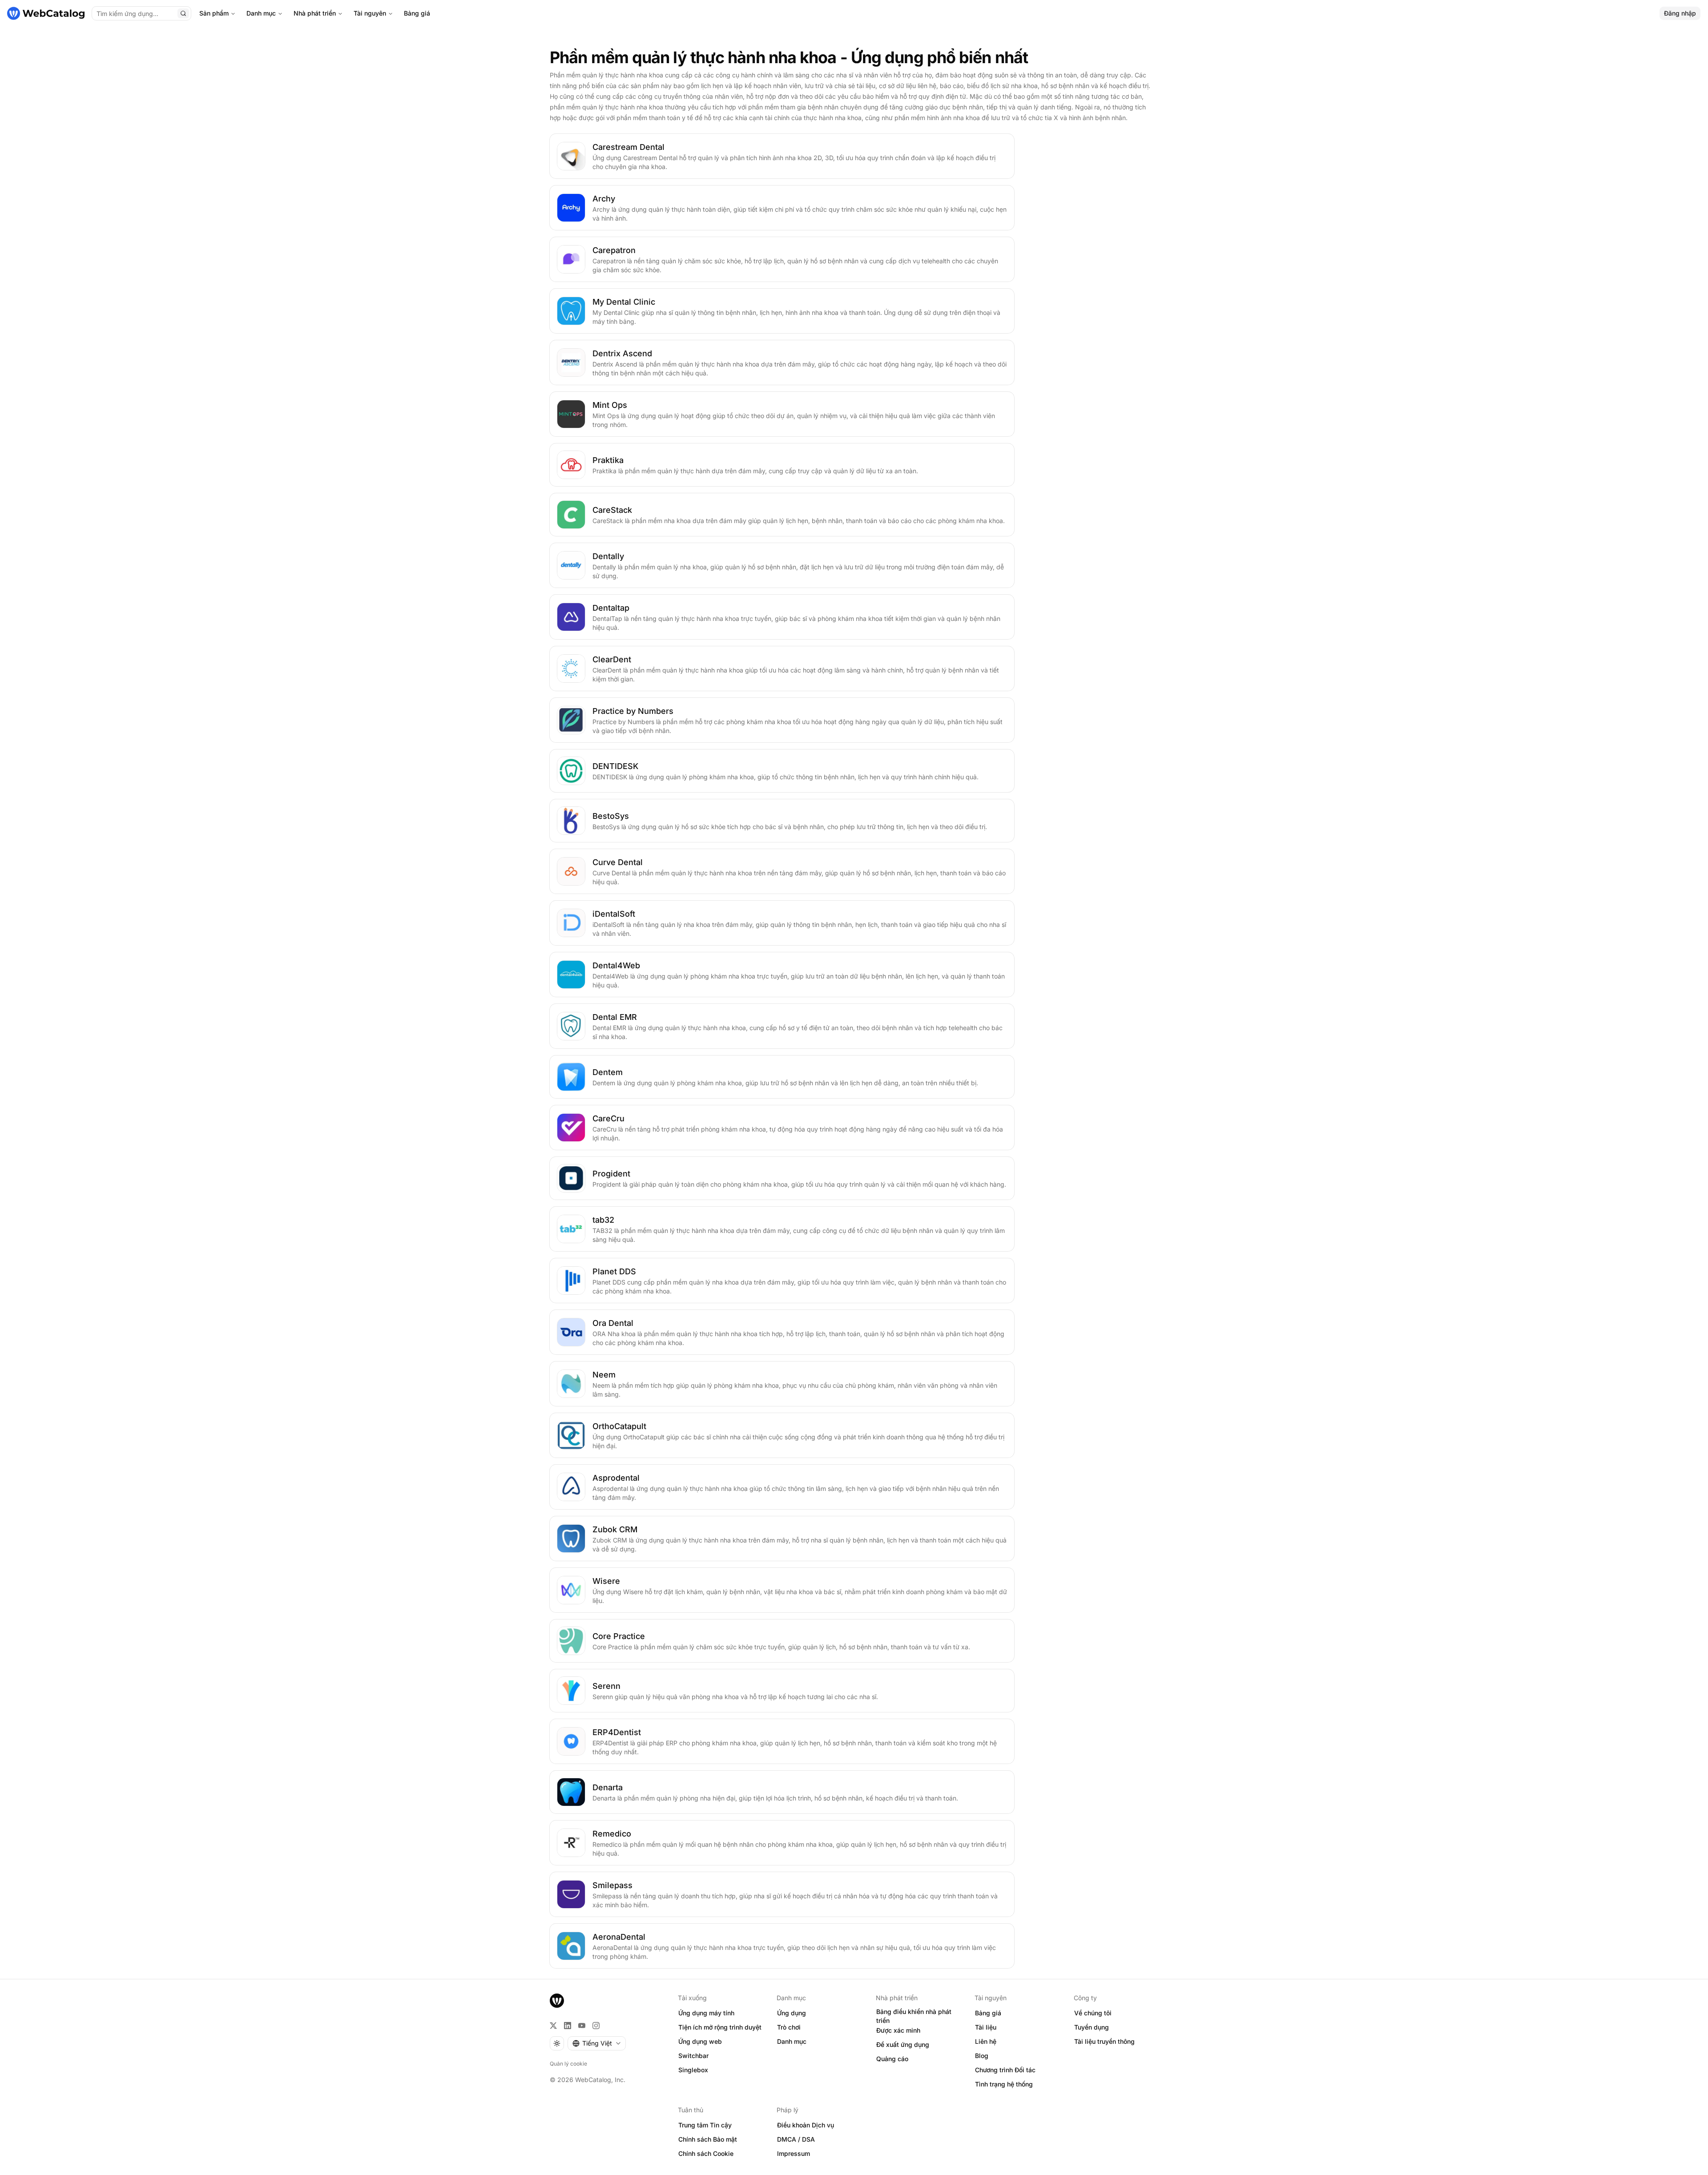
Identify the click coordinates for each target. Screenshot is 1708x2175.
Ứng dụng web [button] (700, 2041)
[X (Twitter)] (553, 2026)
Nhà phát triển (315, 13)
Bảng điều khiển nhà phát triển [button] (914, 2016)
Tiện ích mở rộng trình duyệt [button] (720, 2027)
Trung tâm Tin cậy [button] (705, 2125)
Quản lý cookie (568, 2064)
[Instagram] (596, 2026)
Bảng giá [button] (988, 2013)
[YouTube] (582, 2026)
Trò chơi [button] (789, 2027)
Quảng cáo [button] (892, 2059)
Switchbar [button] (693, 2056)
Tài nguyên (370, 13)
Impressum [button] (794, 2153)
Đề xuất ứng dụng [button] (903, 2044)
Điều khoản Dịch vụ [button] (806, 2125)
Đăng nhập (1680, 13)
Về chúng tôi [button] (1093, 2013)
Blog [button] (982, 2056)
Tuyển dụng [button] (1092, 2027)
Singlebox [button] (693, 2070)
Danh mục (261, 13)
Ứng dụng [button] (792, 2013)
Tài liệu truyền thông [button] (1104, 2041)
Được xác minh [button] (898, 2030)
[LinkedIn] (568, 2026)
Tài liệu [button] (986, 2027)
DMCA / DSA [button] (796, 2139)
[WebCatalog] (557, 2001)
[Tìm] (183, 13)
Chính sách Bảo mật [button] (708, 2139)
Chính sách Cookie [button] (706, 2153)
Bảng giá (417, 13)
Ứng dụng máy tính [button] (706, 2013)
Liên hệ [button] (986, 2041)
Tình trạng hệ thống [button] (1004, 2084)
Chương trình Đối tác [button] (1005, 2070)
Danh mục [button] (792, 2041)
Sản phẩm (214, 13)
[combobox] (597, 2043)
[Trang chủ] (46, 13)
